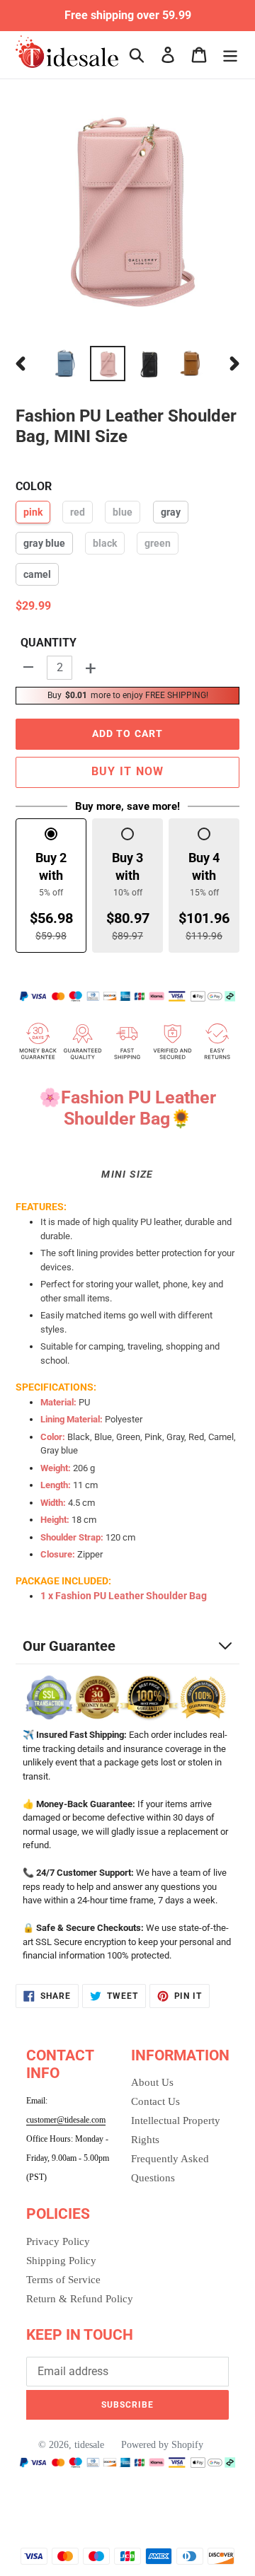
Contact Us (155, 2101)
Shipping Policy (61, 2261)
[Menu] (230, 55)
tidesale (89, 2445)
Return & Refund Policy (80, 2299)
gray (171, 512)
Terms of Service (63, 2280)
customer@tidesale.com (66, 2120)
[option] (66, 364)
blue (123, 512)
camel (37, 574)
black (105, 543)
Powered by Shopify (162, 2445)
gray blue (44, 543)
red (78, 512)
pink (33, 512)
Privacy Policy (58, 2241)
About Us (152, 2082)
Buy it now (128, 771)
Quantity (49, 643)
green (158, 543)
